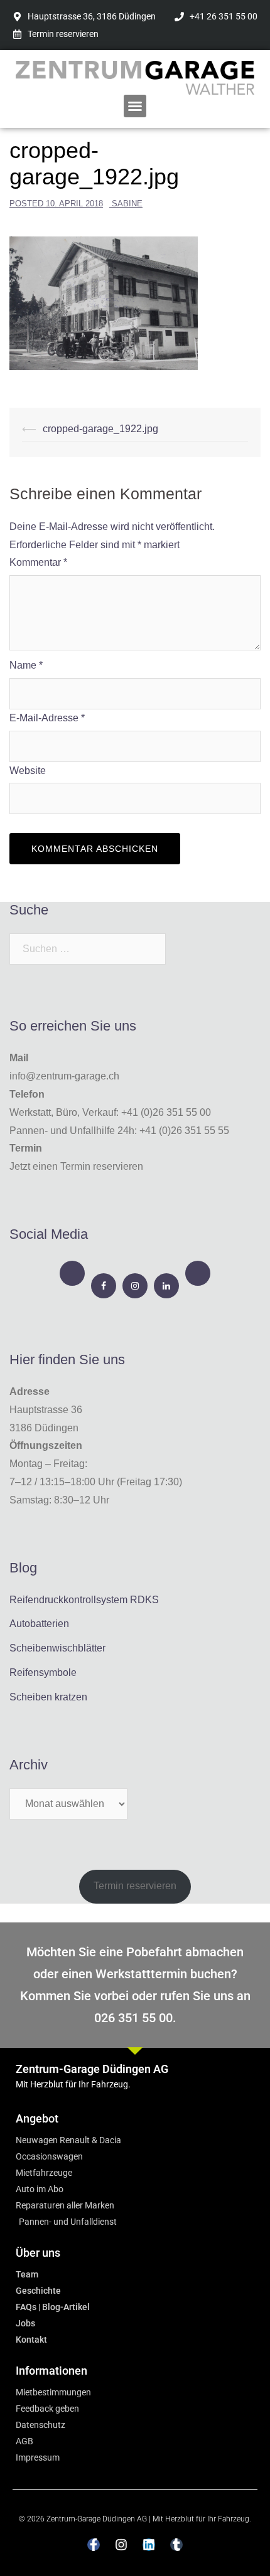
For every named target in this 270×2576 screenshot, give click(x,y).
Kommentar (38, 562)
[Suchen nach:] (88, 949)
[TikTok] (198, 1273)
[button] (135, 106)
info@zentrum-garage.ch (64, 1076)
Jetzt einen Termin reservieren (76, 1166)
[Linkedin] (149, 2545)
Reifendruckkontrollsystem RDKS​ (84, 1600)
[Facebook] (104, 1286)
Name (26, 665)
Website (28, 771)
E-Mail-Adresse (47, 718)
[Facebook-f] (94, 2545)
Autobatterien (39, 1624)
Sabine (127, 204)
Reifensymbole (43, 1672)
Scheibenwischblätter (57, 1648)
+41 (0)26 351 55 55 (184, 1131)
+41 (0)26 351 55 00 (166, 1112)
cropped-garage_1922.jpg (100, 429)
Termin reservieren (135, 1886)
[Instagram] (135, 1286)
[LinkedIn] (166, 1286)
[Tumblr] (176, 2545)
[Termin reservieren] (72, 1273)
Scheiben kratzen (48, 1697)
